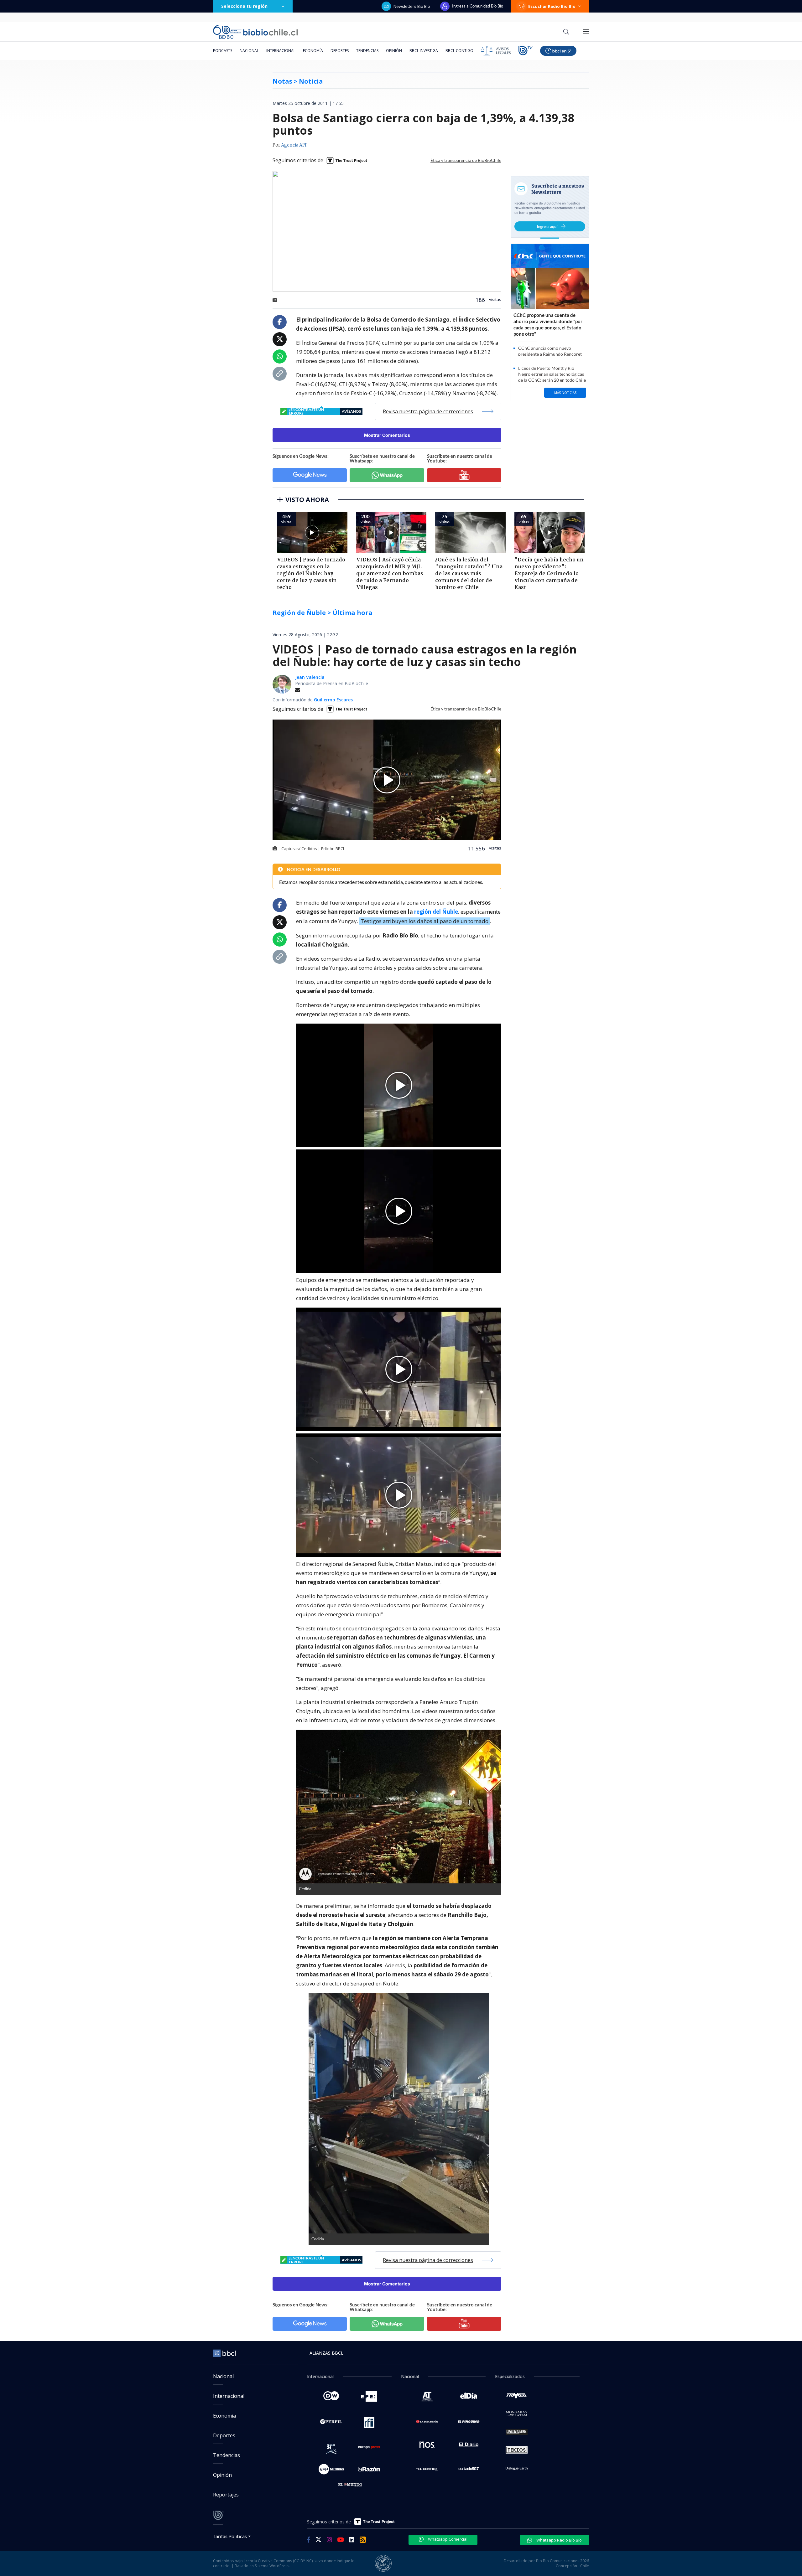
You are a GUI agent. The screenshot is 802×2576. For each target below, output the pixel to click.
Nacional (249, 51)
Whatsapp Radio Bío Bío (559, 2540)
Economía (313, 51)
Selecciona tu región (244, 6)
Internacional (281, 51)
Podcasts (223, 51)
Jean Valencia (310, 677)
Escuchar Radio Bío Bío (552, 6)
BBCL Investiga (424, 51)
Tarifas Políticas (230, 2536)
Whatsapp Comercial (447, 2539)
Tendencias (367, 51)
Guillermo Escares (333, 700)
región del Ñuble (436, 912)
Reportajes (226, 2495)
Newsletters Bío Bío (412, 6)
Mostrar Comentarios (387, 435)
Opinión (394, 51)
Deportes (340, 51)
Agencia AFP (294, 145)
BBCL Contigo (459, 51)
